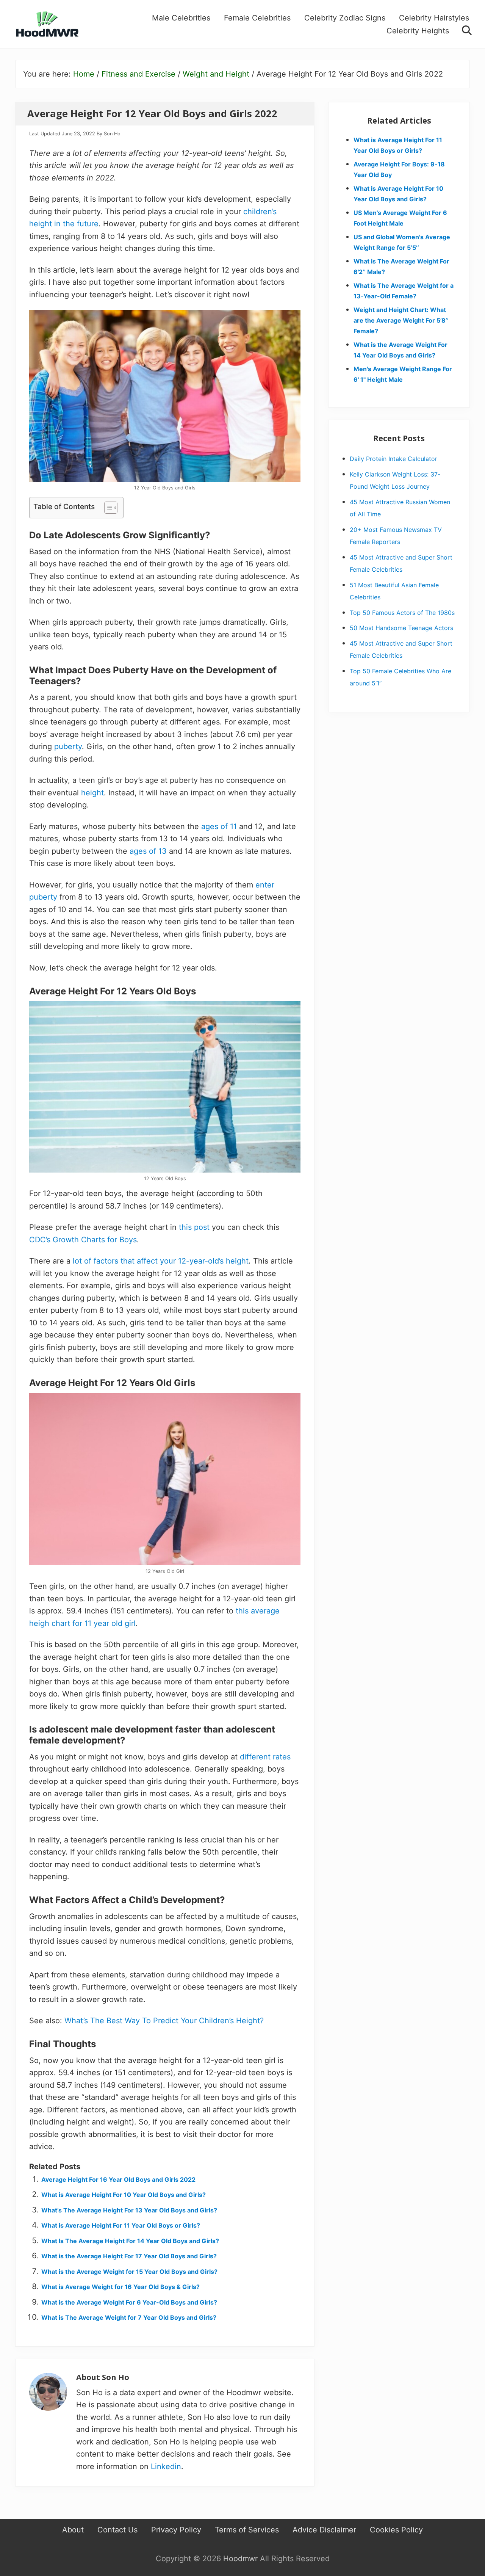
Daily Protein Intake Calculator (393, 459)
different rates (265, 1757)
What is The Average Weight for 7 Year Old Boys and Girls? (129, 2317)
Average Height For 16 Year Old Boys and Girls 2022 (118, 2179)
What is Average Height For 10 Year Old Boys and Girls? (124, 2195)
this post (194, 1227)
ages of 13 (148, 851)
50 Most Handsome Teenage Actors (401, 628)
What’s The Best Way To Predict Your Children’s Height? (164, 2021)
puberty (68, 746)
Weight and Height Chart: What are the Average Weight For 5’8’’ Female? (401, 320)
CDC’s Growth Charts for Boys (83, 1240)
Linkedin (166, 2466)
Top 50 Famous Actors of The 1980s (402, 613)
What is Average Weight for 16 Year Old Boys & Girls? (120, 2287)
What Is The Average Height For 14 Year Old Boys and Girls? (130, 2241)
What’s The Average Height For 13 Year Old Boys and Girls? (129, 2210)
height (92, 793)
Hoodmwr (240, 2559)
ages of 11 (219, 826)
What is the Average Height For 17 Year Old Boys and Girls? (129, 2256)
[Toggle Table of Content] (107, 508)
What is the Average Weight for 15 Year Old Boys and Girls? (129, 2272)
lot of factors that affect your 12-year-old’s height (161, 1261)
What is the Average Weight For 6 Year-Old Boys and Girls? (129, 2302)
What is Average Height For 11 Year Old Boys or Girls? (121, 2225)
